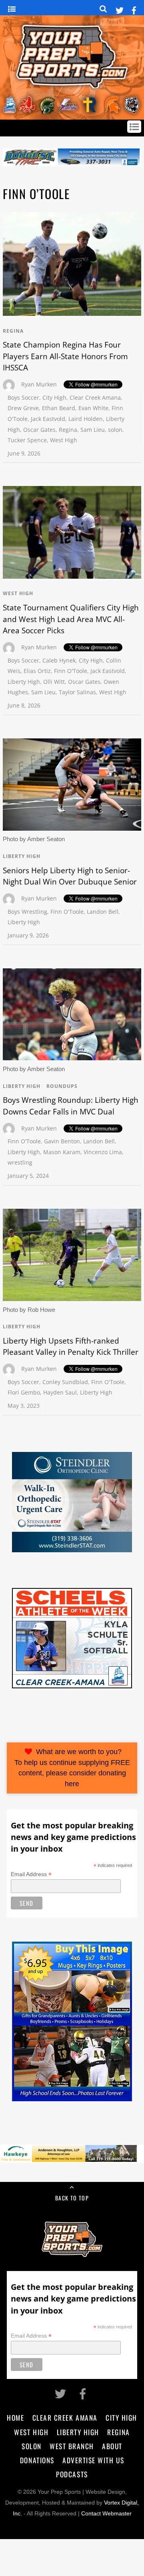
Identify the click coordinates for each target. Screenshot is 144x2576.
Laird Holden (86, 419)
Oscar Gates (39, 430)
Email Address (31, 1874)
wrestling (20, 1162)
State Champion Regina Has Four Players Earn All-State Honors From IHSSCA (65, 356)
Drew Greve (23, 408)
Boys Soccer (23, 397)
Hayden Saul (60, 1392)
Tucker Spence (27, 440)
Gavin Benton (62, 1141)
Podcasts (72, 2474)
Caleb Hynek (59, 660)
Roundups (62, 1086)
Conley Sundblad (65, 1382)
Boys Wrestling (27, 912)
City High (54, 397)
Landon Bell (103, 912)
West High (64, 440)
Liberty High (24, 682)
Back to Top (72, 2198)
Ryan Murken (39, 384)
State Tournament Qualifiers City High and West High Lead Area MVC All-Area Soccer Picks (71, 619)
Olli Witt (54, 682)
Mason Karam (62, 1152)
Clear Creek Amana (95, 397)
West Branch (72, 2446)
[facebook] (134, 9)
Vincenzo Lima (103, 1152)
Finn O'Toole (71, 671)
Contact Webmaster (106, 2514)
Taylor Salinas (77, 692)
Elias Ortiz (37, 671)
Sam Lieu (93, 430)
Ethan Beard (59, 408)
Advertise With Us (93, 2460)
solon (115, 430)
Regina (13, 331)
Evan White (93, 408)
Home (15, 2417)
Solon (32, 2446)
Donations (37, 2460)
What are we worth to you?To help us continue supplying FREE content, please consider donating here (72, 1768)
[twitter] (120, 9)
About (112, 2446)
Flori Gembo (24, 1392)
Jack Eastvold (48, 419)
